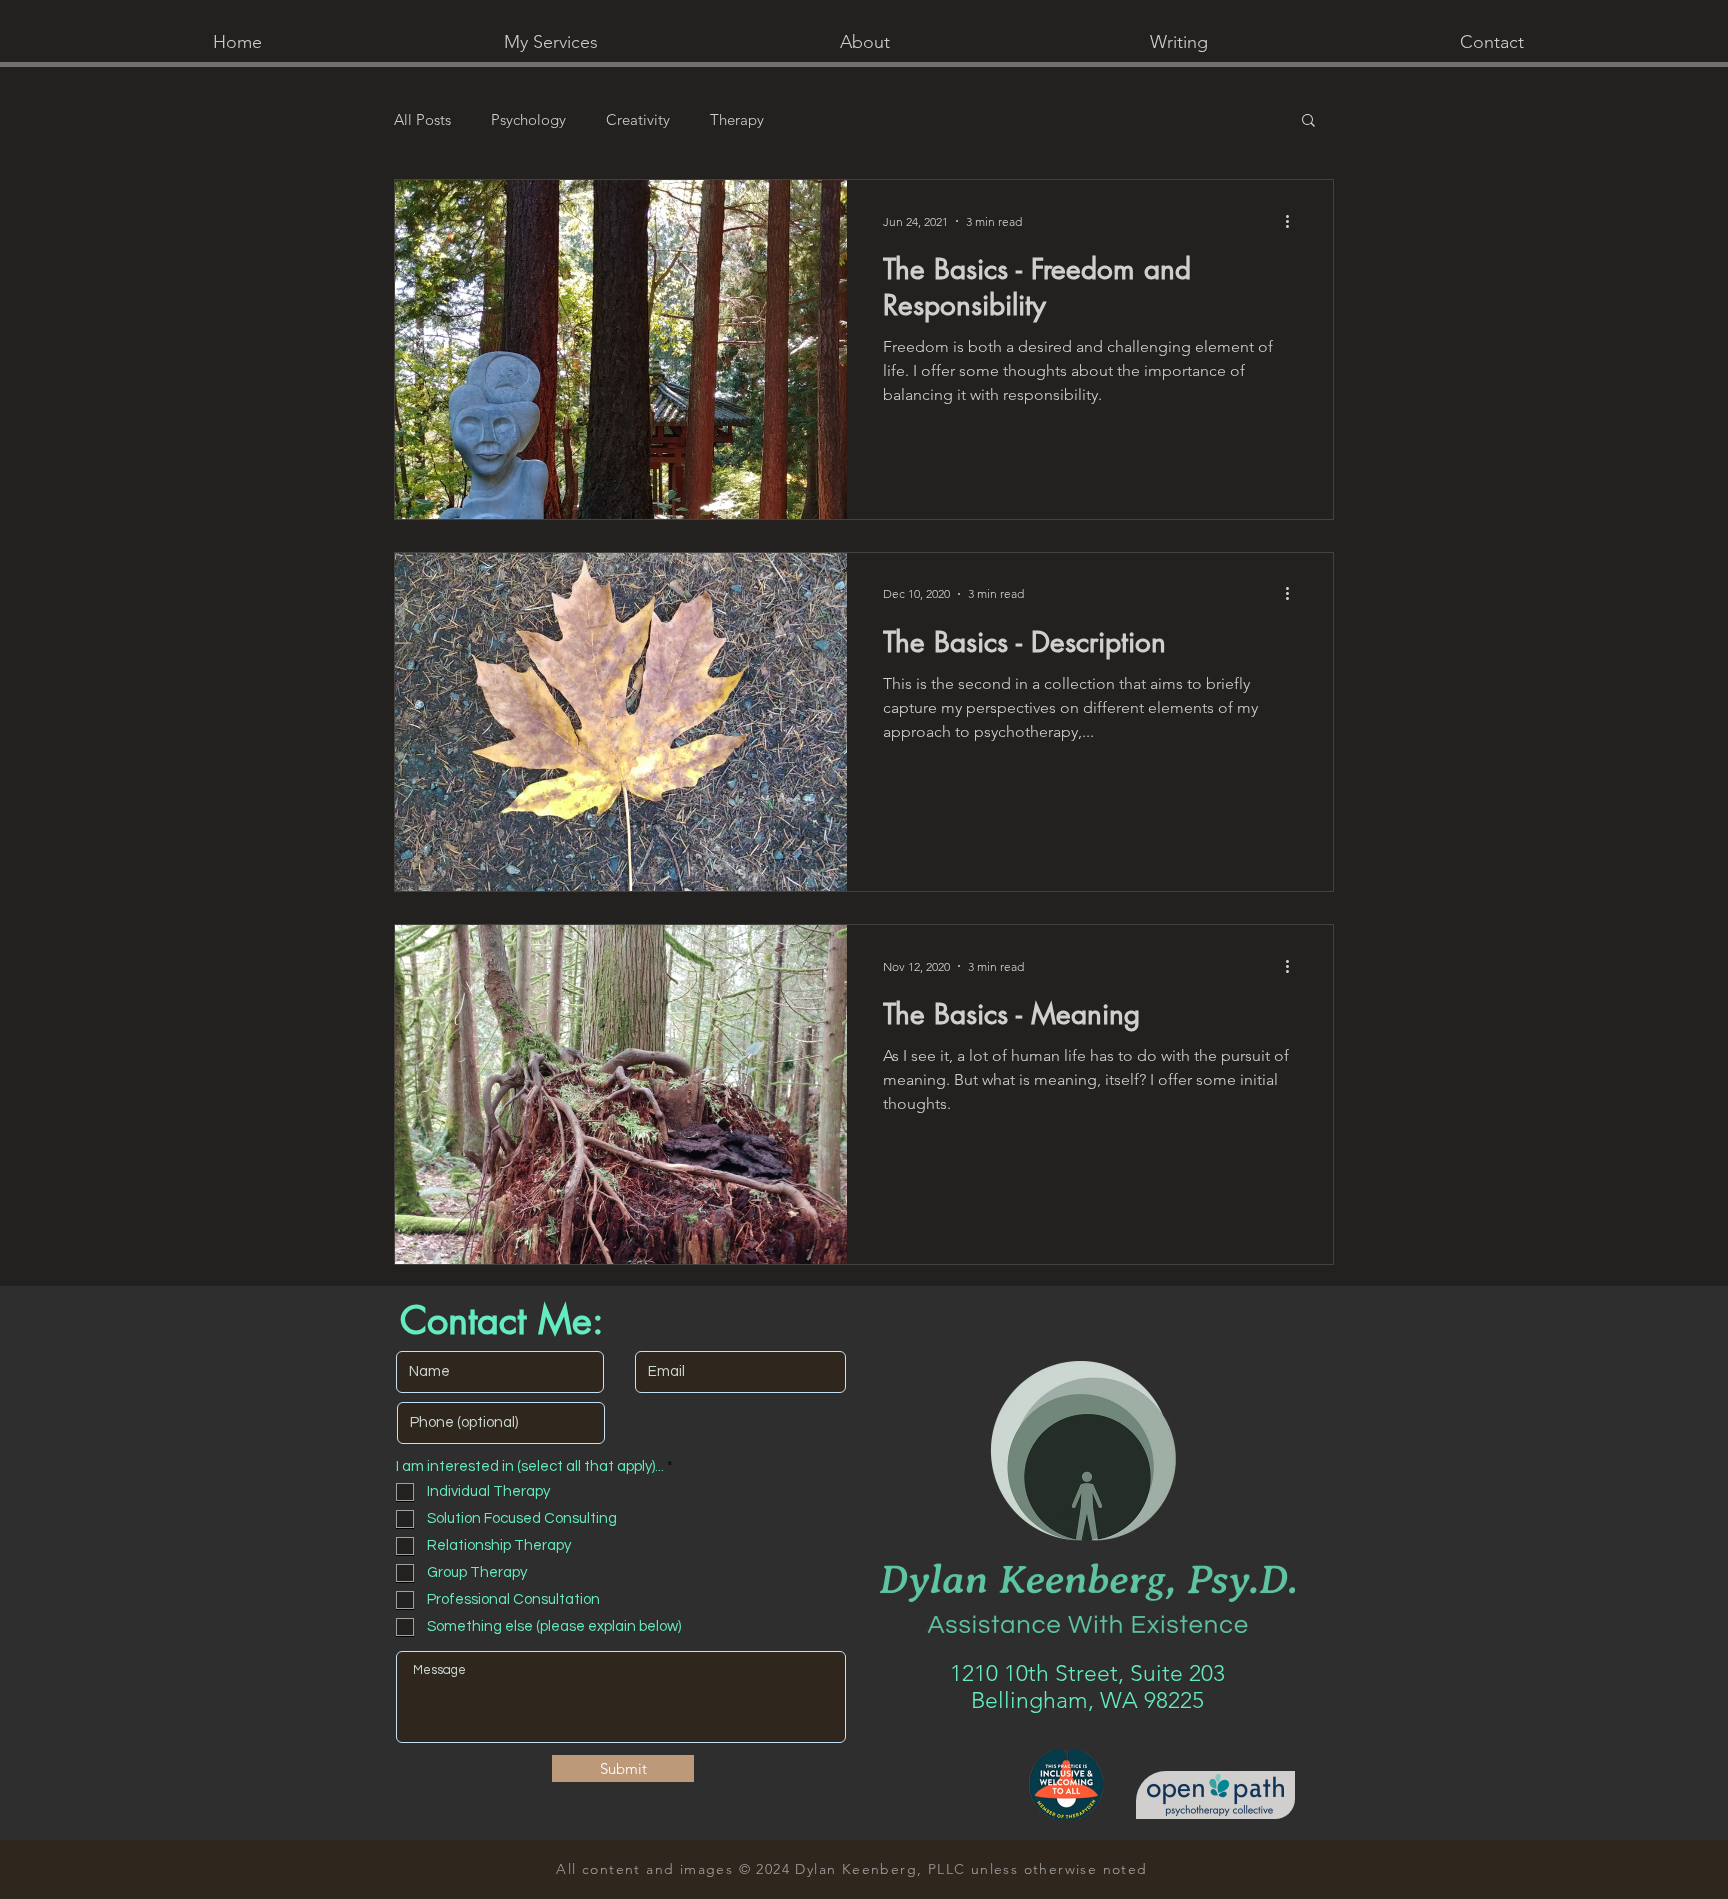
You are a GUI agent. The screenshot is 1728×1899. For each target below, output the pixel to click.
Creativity (638, 119)
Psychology (528, 119)
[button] (551, 42)
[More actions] (1294, 221)
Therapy (737, 119)
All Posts (422, 119)
